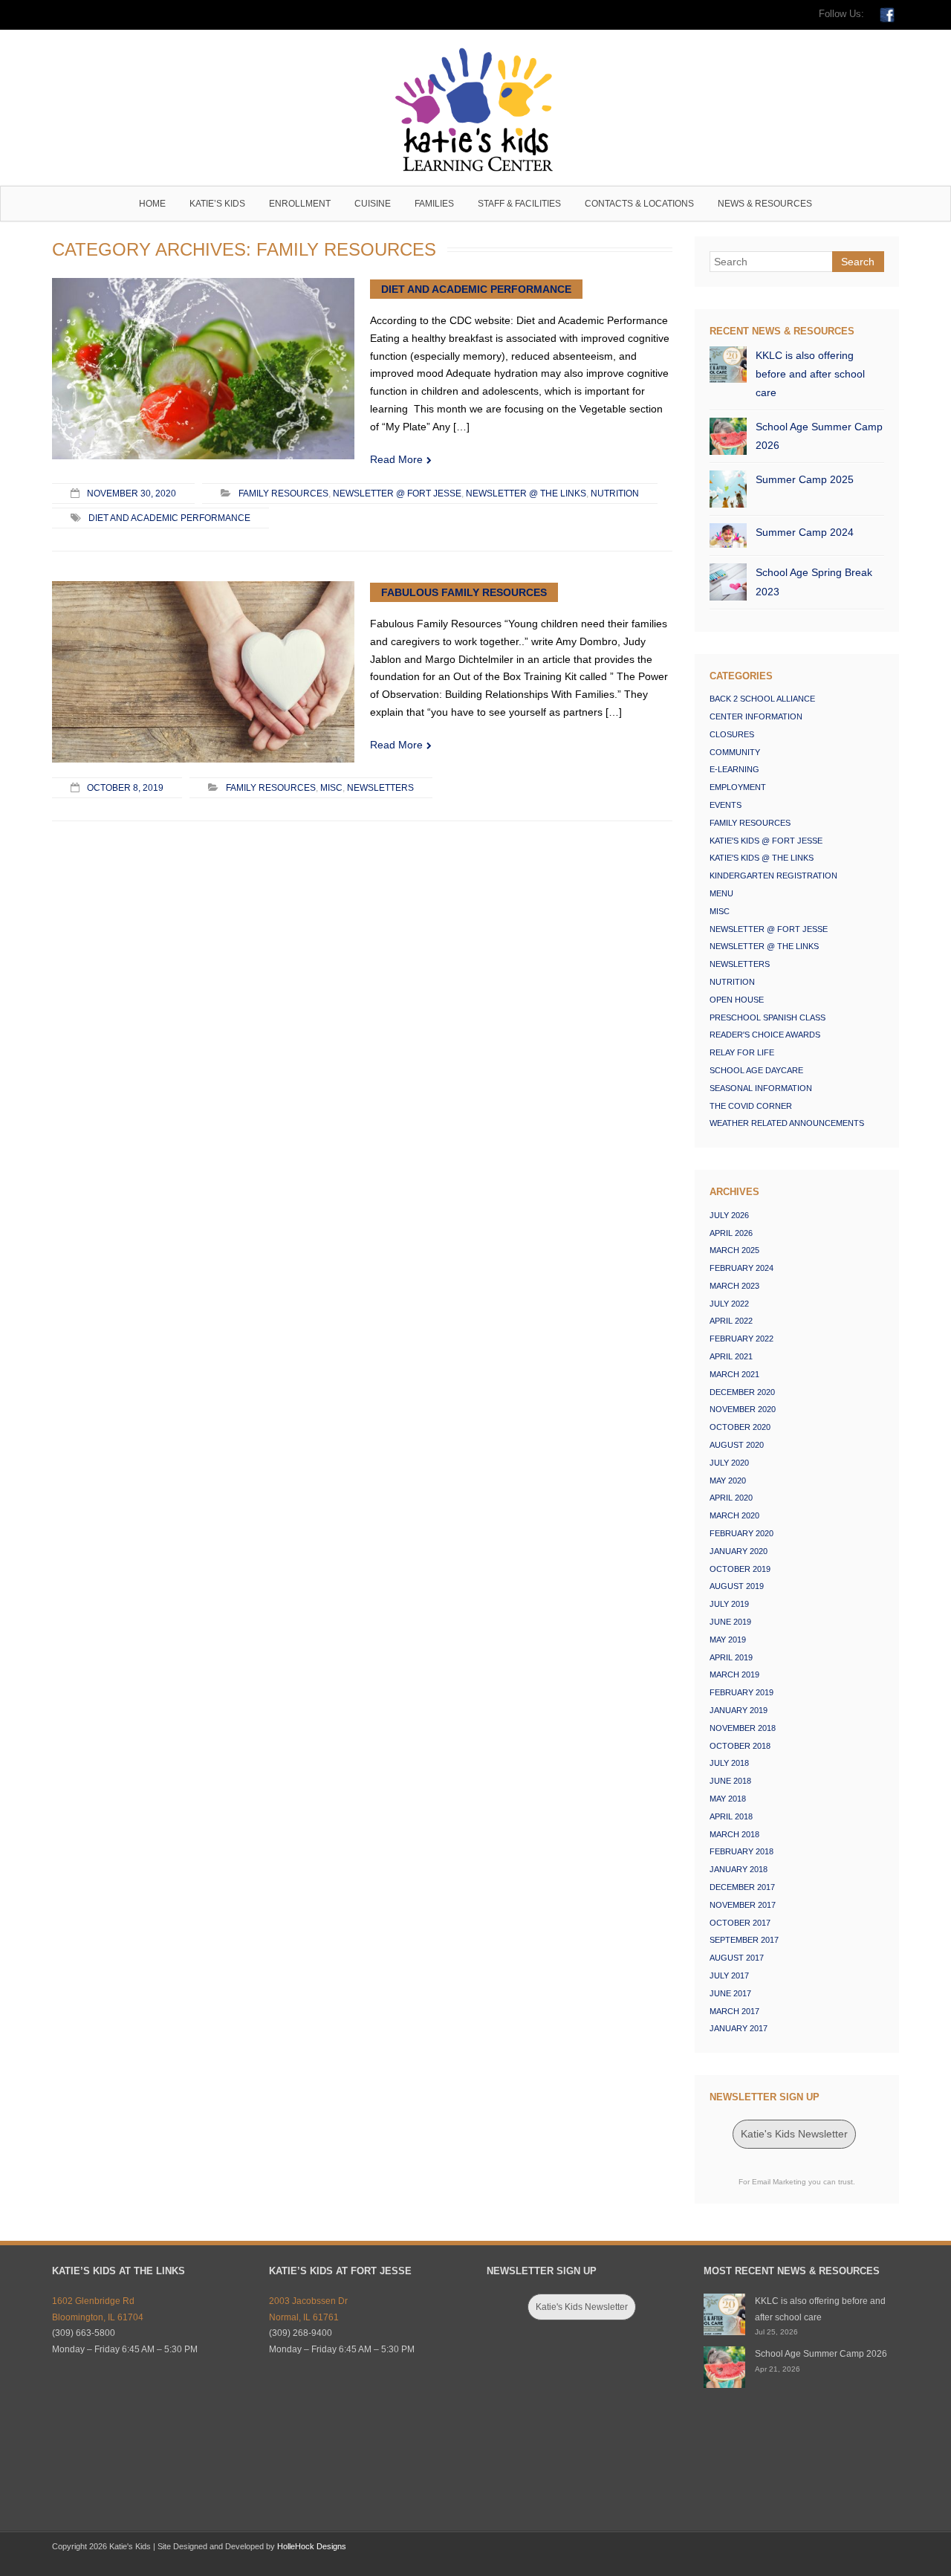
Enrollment (300, 204)
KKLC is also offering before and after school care (810, 374)
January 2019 (739, 1710)
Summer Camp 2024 (805, 532)
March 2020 (734, 1515)
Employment (738, 787)
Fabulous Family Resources (464, 592)
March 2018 (734, 1834)
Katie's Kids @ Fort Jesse (766, 841)
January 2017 (739, 2028)
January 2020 (739, 1551)
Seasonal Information (761, 1088)
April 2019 (731, 1657)
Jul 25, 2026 (776, 2332)
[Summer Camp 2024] (728, 535)
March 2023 (734, 1286)
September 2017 (744, 1940)
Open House (737, 1000)
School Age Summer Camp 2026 (819, 436)
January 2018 (739, 1869)
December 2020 (742, 1392)
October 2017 (740, 1923)
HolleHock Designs (312, 2546)
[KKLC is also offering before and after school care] (728, 365)
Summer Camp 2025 (805, 479)
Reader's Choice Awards (765, 1035)
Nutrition (615, 493)
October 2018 (740, 1746)
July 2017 (729, 1975)
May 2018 (728, 1799)
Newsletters (380, 787)
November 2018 (743, 1728)
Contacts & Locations (639, 204)
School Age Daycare (756, 1070)
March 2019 (734, 1674)
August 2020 (737, 1445)
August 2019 (737, 1586)
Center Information (756, 716)
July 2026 (729, 1215)
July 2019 (729, 1604)
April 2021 (731, 1356)
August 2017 (737, 1958)
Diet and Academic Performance (476, 289)
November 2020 (743, 1409)
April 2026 (731, 1233)
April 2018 (731, 1816)
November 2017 (743, 1905)
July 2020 (729, 1463)
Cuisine (373, 204)
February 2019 (741, 1692)
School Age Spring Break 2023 (814, 582)
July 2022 (729, 1304)
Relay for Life (742, 1052)
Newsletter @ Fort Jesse (397, 493)
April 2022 (731, 1321)
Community (735, 752)
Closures (732, 734)
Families (434, 204)
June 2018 (730, 1781)
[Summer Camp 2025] (728, 489)
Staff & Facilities (519, 204)
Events (726, 805)
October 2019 (740, 1569)
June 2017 (730, 1993)
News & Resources (765, 204)
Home (152, 204)
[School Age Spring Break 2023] (728, 582)
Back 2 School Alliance (762, 699)
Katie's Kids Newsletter (794, 2134)
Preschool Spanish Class (767, 1017)
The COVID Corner (751, 1106)
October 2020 (740, 1427)
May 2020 (728, 1480)
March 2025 (734, 1250)
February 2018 (741, 1851)
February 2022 (741, 1339)
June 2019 (730, 1622)
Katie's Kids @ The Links (762, 858)
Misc (331, 787)
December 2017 (742, 1887)
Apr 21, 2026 (778, 2369)
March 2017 (734, 2011)
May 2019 (728, 1640)
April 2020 (731, 1498)
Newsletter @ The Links (526, 493)
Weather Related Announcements (787, 1123)
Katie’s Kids (217, 204)
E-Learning (734, 769)
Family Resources (283, 493)
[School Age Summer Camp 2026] (728, 436)
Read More (396, 459)
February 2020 (741, 1533)
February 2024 (741, 1268)
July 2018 (729, 1763)
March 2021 (734, 1374)
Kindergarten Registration (773, 876)
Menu (721, 893)
